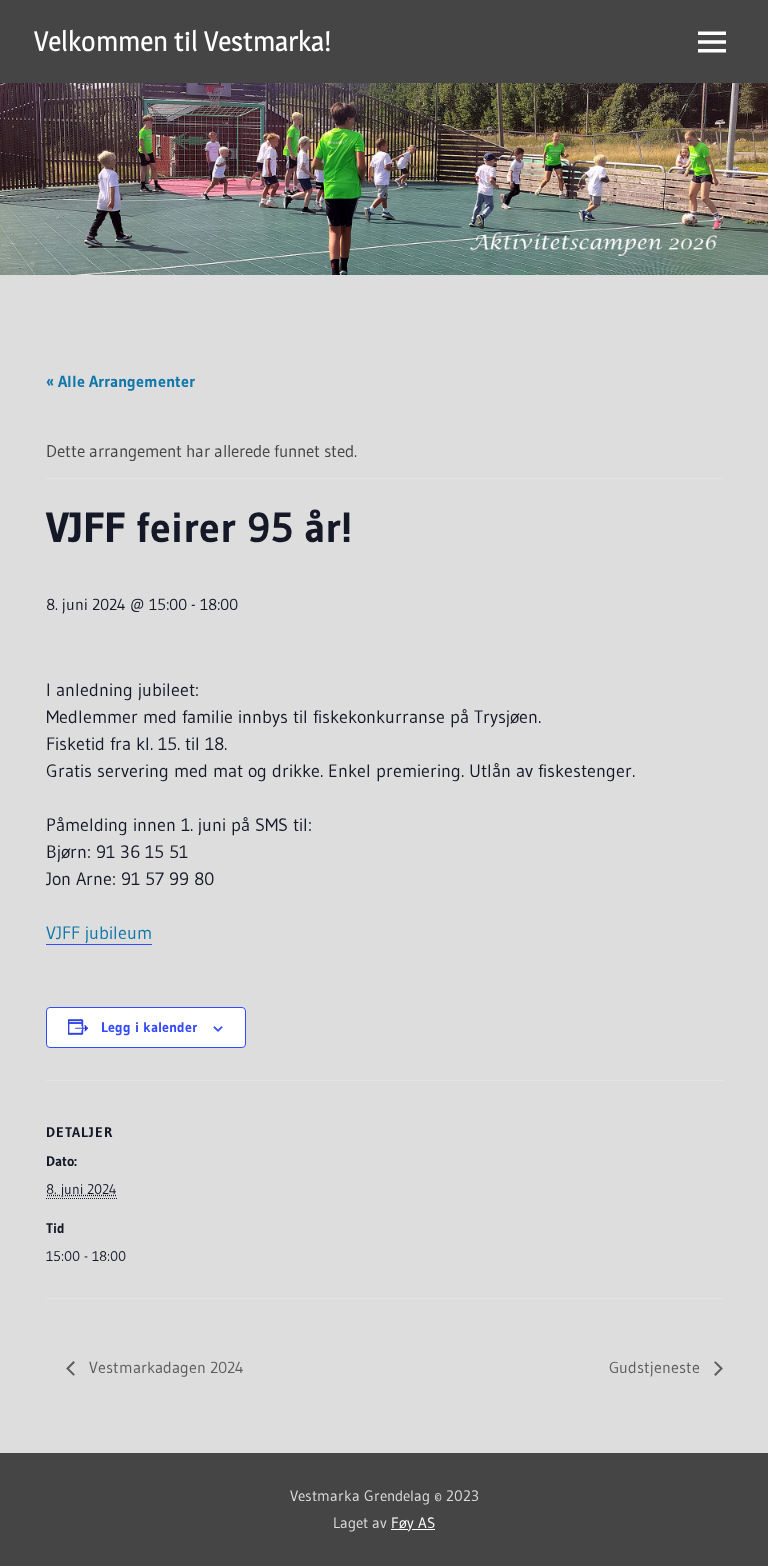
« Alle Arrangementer (120, 381)
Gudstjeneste (656, 1367)
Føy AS (413, 1522)
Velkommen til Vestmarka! (182, 41)
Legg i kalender (149, 1027)
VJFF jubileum (99, 933)
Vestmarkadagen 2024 (164, 1367)
